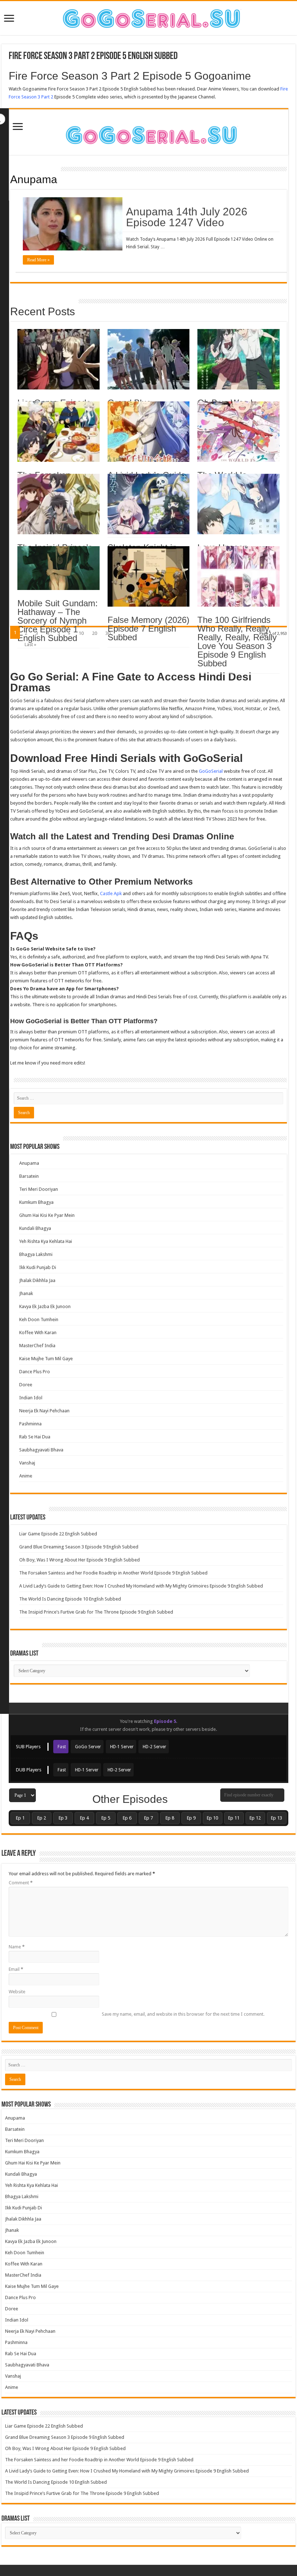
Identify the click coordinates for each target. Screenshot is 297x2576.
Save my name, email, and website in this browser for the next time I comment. (183, 2014)
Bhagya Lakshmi (36, 1254)
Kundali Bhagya (35, 1228)
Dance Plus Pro (35, 1372)
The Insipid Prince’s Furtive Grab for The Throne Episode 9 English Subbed (96, 1612)
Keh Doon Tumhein (39, 1319)
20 (95, 633)
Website (17, 1992)
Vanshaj (27, 1463)
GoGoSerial (211, 771)
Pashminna (30, 1424)
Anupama (34, 179)
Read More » (38, 260)
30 (108, 633)
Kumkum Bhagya (36, 1202)
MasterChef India (37, 1346)
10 (81, 633)
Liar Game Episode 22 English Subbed (58, 1534)
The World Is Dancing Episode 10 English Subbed (70, 1599)
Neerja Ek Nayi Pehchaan (44, 1411)
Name (17, 1947)
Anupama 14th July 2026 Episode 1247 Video (187, 217)
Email (16, 1969)
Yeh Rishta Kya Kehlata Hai (46, 1241)
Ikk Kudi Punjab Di (38, 1267)
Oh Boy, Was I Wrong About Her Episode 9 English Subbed (80, 1560)
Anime (26, 1476)
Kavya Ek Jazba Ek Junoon (45, 1306)
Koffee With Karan (38, 1333)
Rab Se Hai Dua (35, 1437)
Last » (30, 644)
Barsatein (29, 1176)
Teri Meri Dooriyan (39, 1189)
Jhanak (26, 1293)
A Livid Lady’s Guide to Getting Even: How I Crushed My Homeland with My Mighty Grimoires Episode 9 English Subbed (141, 1586)
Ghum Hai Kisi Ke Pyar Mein (47, 1215)
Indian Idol (31, 1398)
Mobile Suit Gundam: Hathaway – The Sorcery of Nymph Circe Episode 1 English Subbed (58, 621)
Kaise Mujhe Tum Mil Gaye (46, 1359)
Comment (21, 1883)
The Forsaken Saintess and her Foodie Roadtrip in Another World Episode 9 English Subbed (113, 1573)
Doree (26, 1385)
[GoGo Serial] (148, 134)
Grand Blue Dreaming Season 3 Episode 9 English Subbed (79, 1547)
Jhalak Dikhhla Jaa (37, 1280)
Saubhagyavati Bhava (41, 1450)
